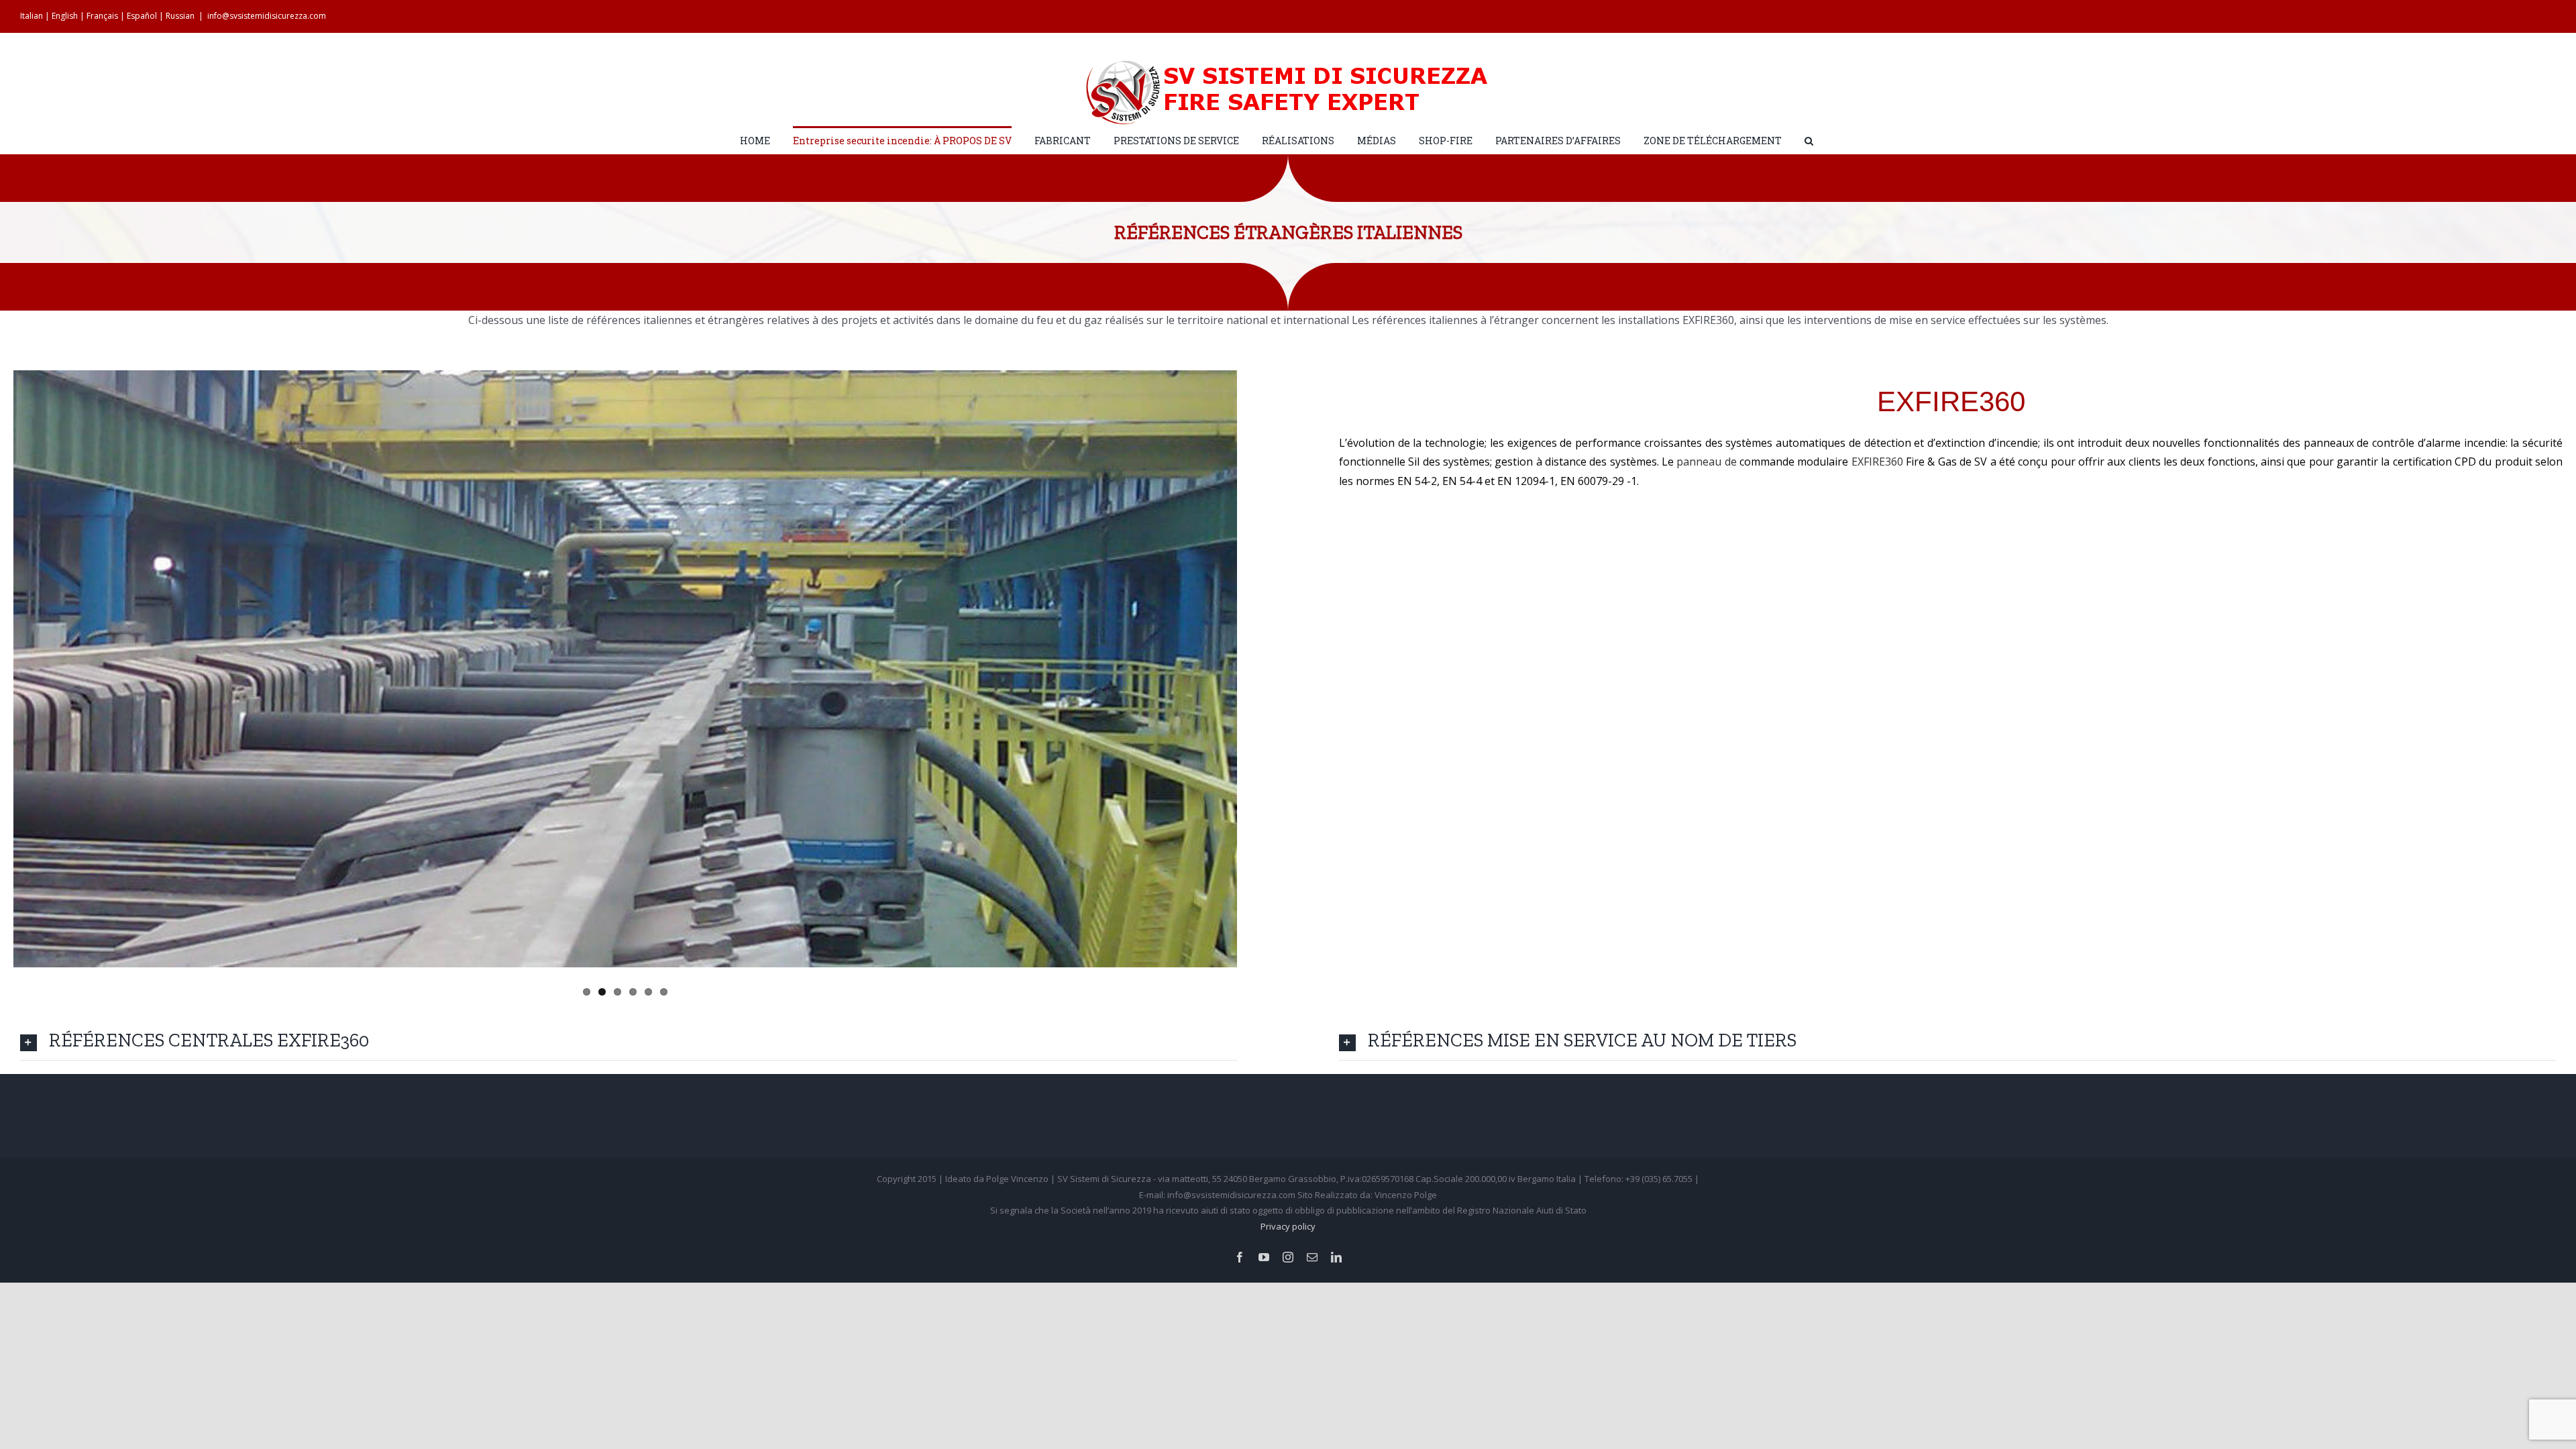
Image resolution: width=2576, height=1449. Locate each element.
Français (102, 16)
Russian (180, 16)
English (65, 16)
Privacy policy (1288, 1226)
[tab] (629, 1040)
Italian (32, 16)
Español (142, 16)
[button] (1809, 140)
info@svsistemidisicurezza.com (267, 16)
